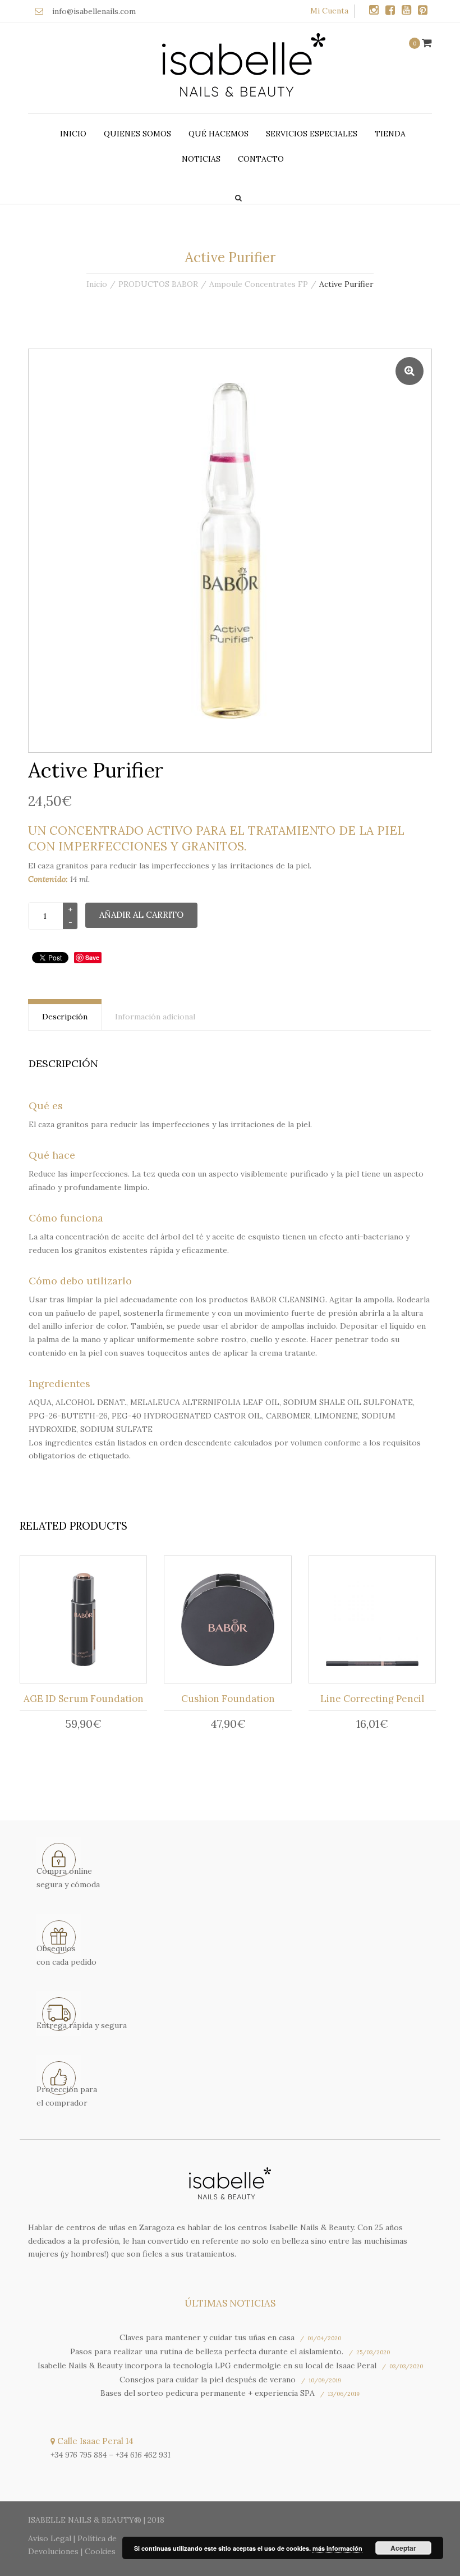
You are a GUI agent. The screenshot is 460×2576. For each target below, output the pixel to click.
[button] (410, 371)
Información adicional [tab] (155, 1017)
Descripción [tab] (65, 1017)
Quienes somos (137, 134)
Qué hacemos (219, 134)
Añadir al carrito (141, 915)
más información (337, 2548)
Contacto (261, 159)
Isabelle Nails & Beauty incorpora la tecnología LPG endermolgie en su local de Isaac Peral (207, 2365)
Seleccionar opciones (87, 1622)
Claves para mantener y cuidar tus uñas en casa (207, 2337)
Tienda (390, 134)
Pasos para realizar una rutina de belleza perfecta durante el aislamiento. (207, 2351)
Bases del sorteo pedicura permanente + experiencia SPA (208, 2393)
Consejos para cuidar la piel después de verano (208, 2380)
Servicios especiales (312, 134)
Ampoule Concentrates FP (259, 284)
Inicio (73, 134)
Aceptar (403, 2548)
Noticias (201, 159)
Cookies (100, 2551)
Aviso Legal (50, 2538)
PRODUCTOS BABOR (158, 284)
